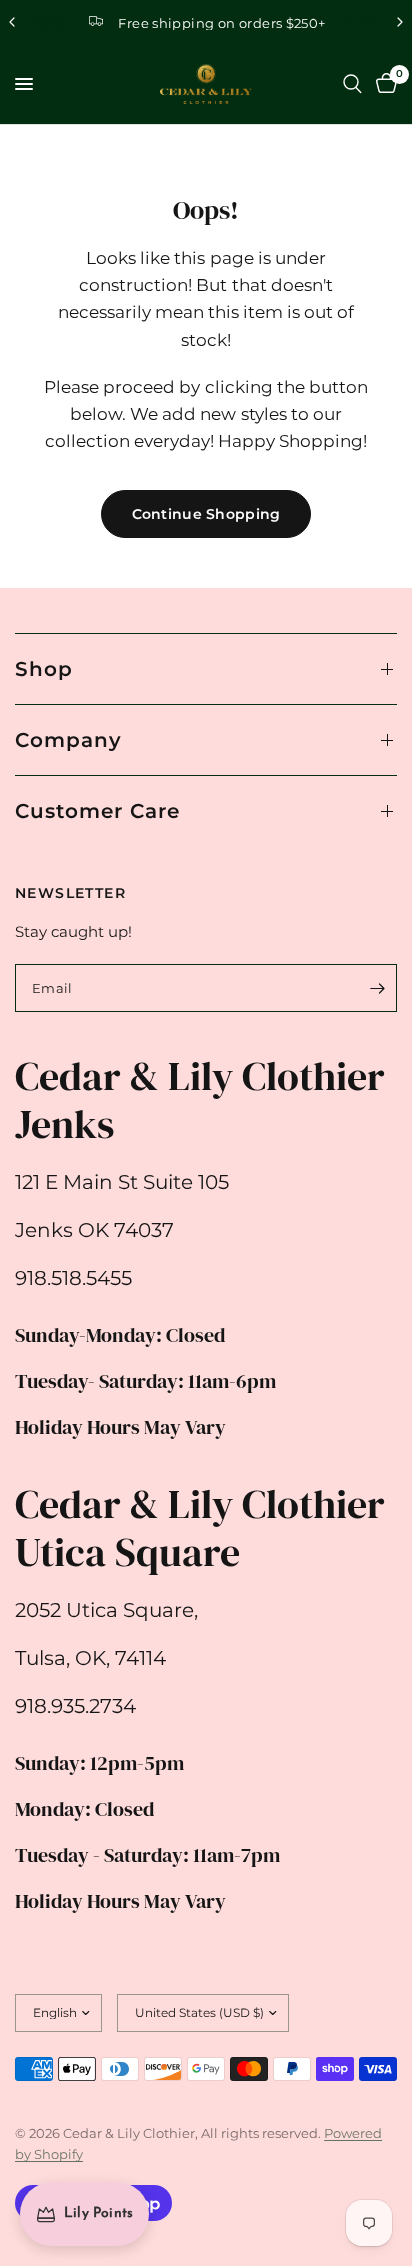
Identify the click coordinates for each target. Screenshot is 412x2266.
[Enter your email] (377, 988)
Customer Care (97, 811)
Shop (44, 669)
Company (68, 740)
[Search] (352, 84)
